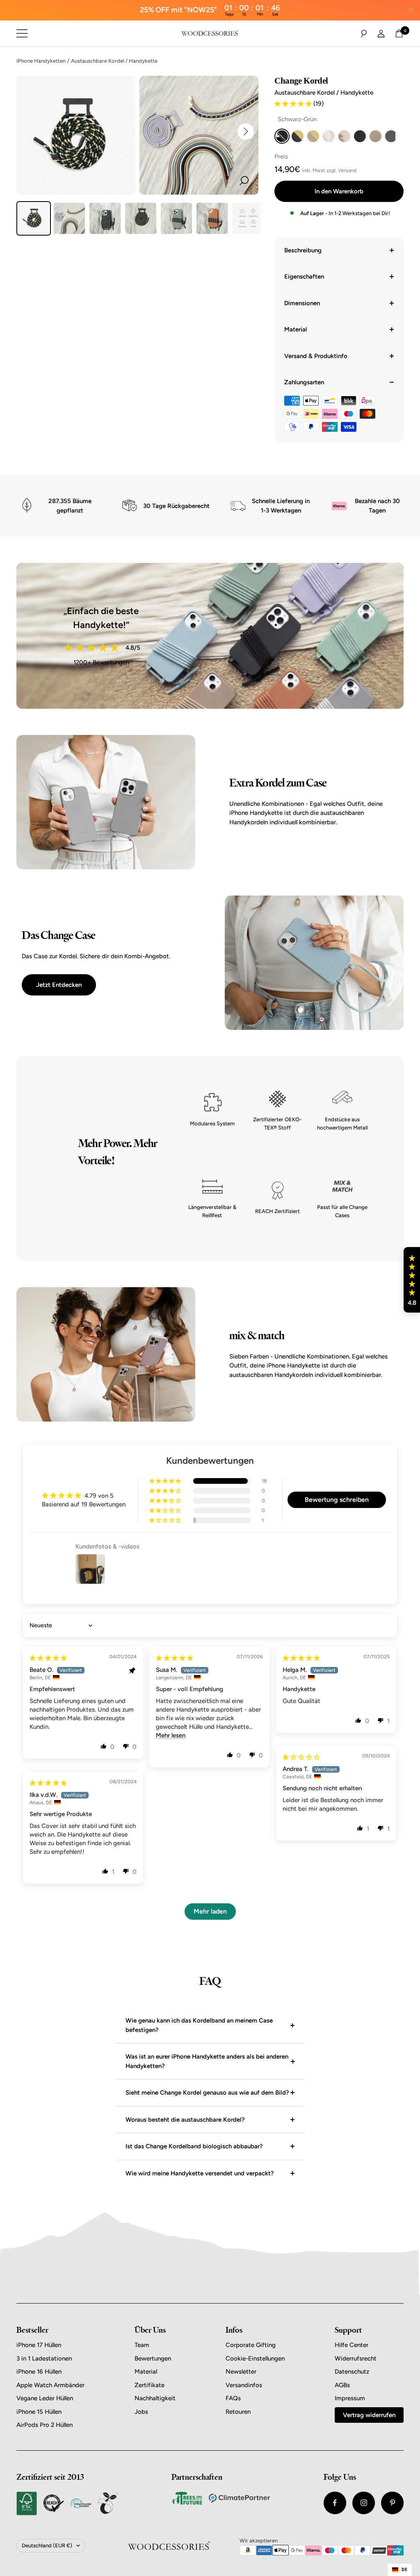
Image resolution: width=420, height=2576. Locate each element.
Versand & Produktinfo (316, 356)
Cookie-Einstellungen (255, 2358)
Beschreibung (303, 250)
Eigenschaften (304, 277)
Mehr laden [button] (210, 1911)
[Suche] (364, 34)
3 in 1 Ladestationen (44, 2358)
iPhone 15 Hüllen (39, 2412)
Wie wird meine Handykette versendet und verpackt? (200, 2173)
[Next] (246, 132)
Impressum (350, 2398)
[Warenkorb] (399, 33)
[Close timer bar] (411, 10)
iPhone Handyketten (41, 61)
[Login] (381, 34)
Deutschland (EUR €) (47, 2545)
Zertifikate (150, 2385)
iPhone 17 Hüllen (39, 2345)
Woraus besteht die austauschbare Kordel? (185, 2120)
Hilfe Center (352, 2345)
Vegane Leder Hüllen (45, 2398)
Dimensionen (302, 303)
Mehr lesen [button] (171, 1735)
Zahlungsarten (304, 382)
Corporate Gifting (251, 2345)
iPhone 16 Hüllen (39, 2372)
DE (404, 2569)
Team (142, 2345)
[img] (48, 1658)
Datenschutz (352, 2372)
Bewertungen (153, 2358)
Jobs (141, 2412)
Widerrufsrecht (356, 2358)
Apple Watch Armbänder (50, 2385)
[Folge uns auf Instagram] (364, 2503)
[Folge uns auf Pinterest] (392, 2503)
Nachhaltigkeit (155, 2398)
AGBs (342, 2385)
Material (296, 329)
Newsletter (241, 2372)
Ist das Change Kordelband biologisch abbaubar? (194, 2146)
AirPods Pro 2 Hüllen (45, 2425)
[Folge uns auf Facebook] (335, 2503)
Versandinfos (244, 2385)
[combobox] (400, 2570)
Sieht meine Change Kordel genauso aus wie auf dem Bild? (207, 2093)
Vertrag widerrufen (369, 2415)
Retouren (238, 2412)
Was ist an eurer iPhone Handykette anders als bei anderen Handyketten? (207, 2061)
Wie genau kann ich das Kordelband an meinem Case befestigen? (199, 2025)
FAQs (233, 2398)
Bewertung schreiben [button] (337, 1500)
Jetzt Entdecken (59, 985)
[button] (294, 104)
